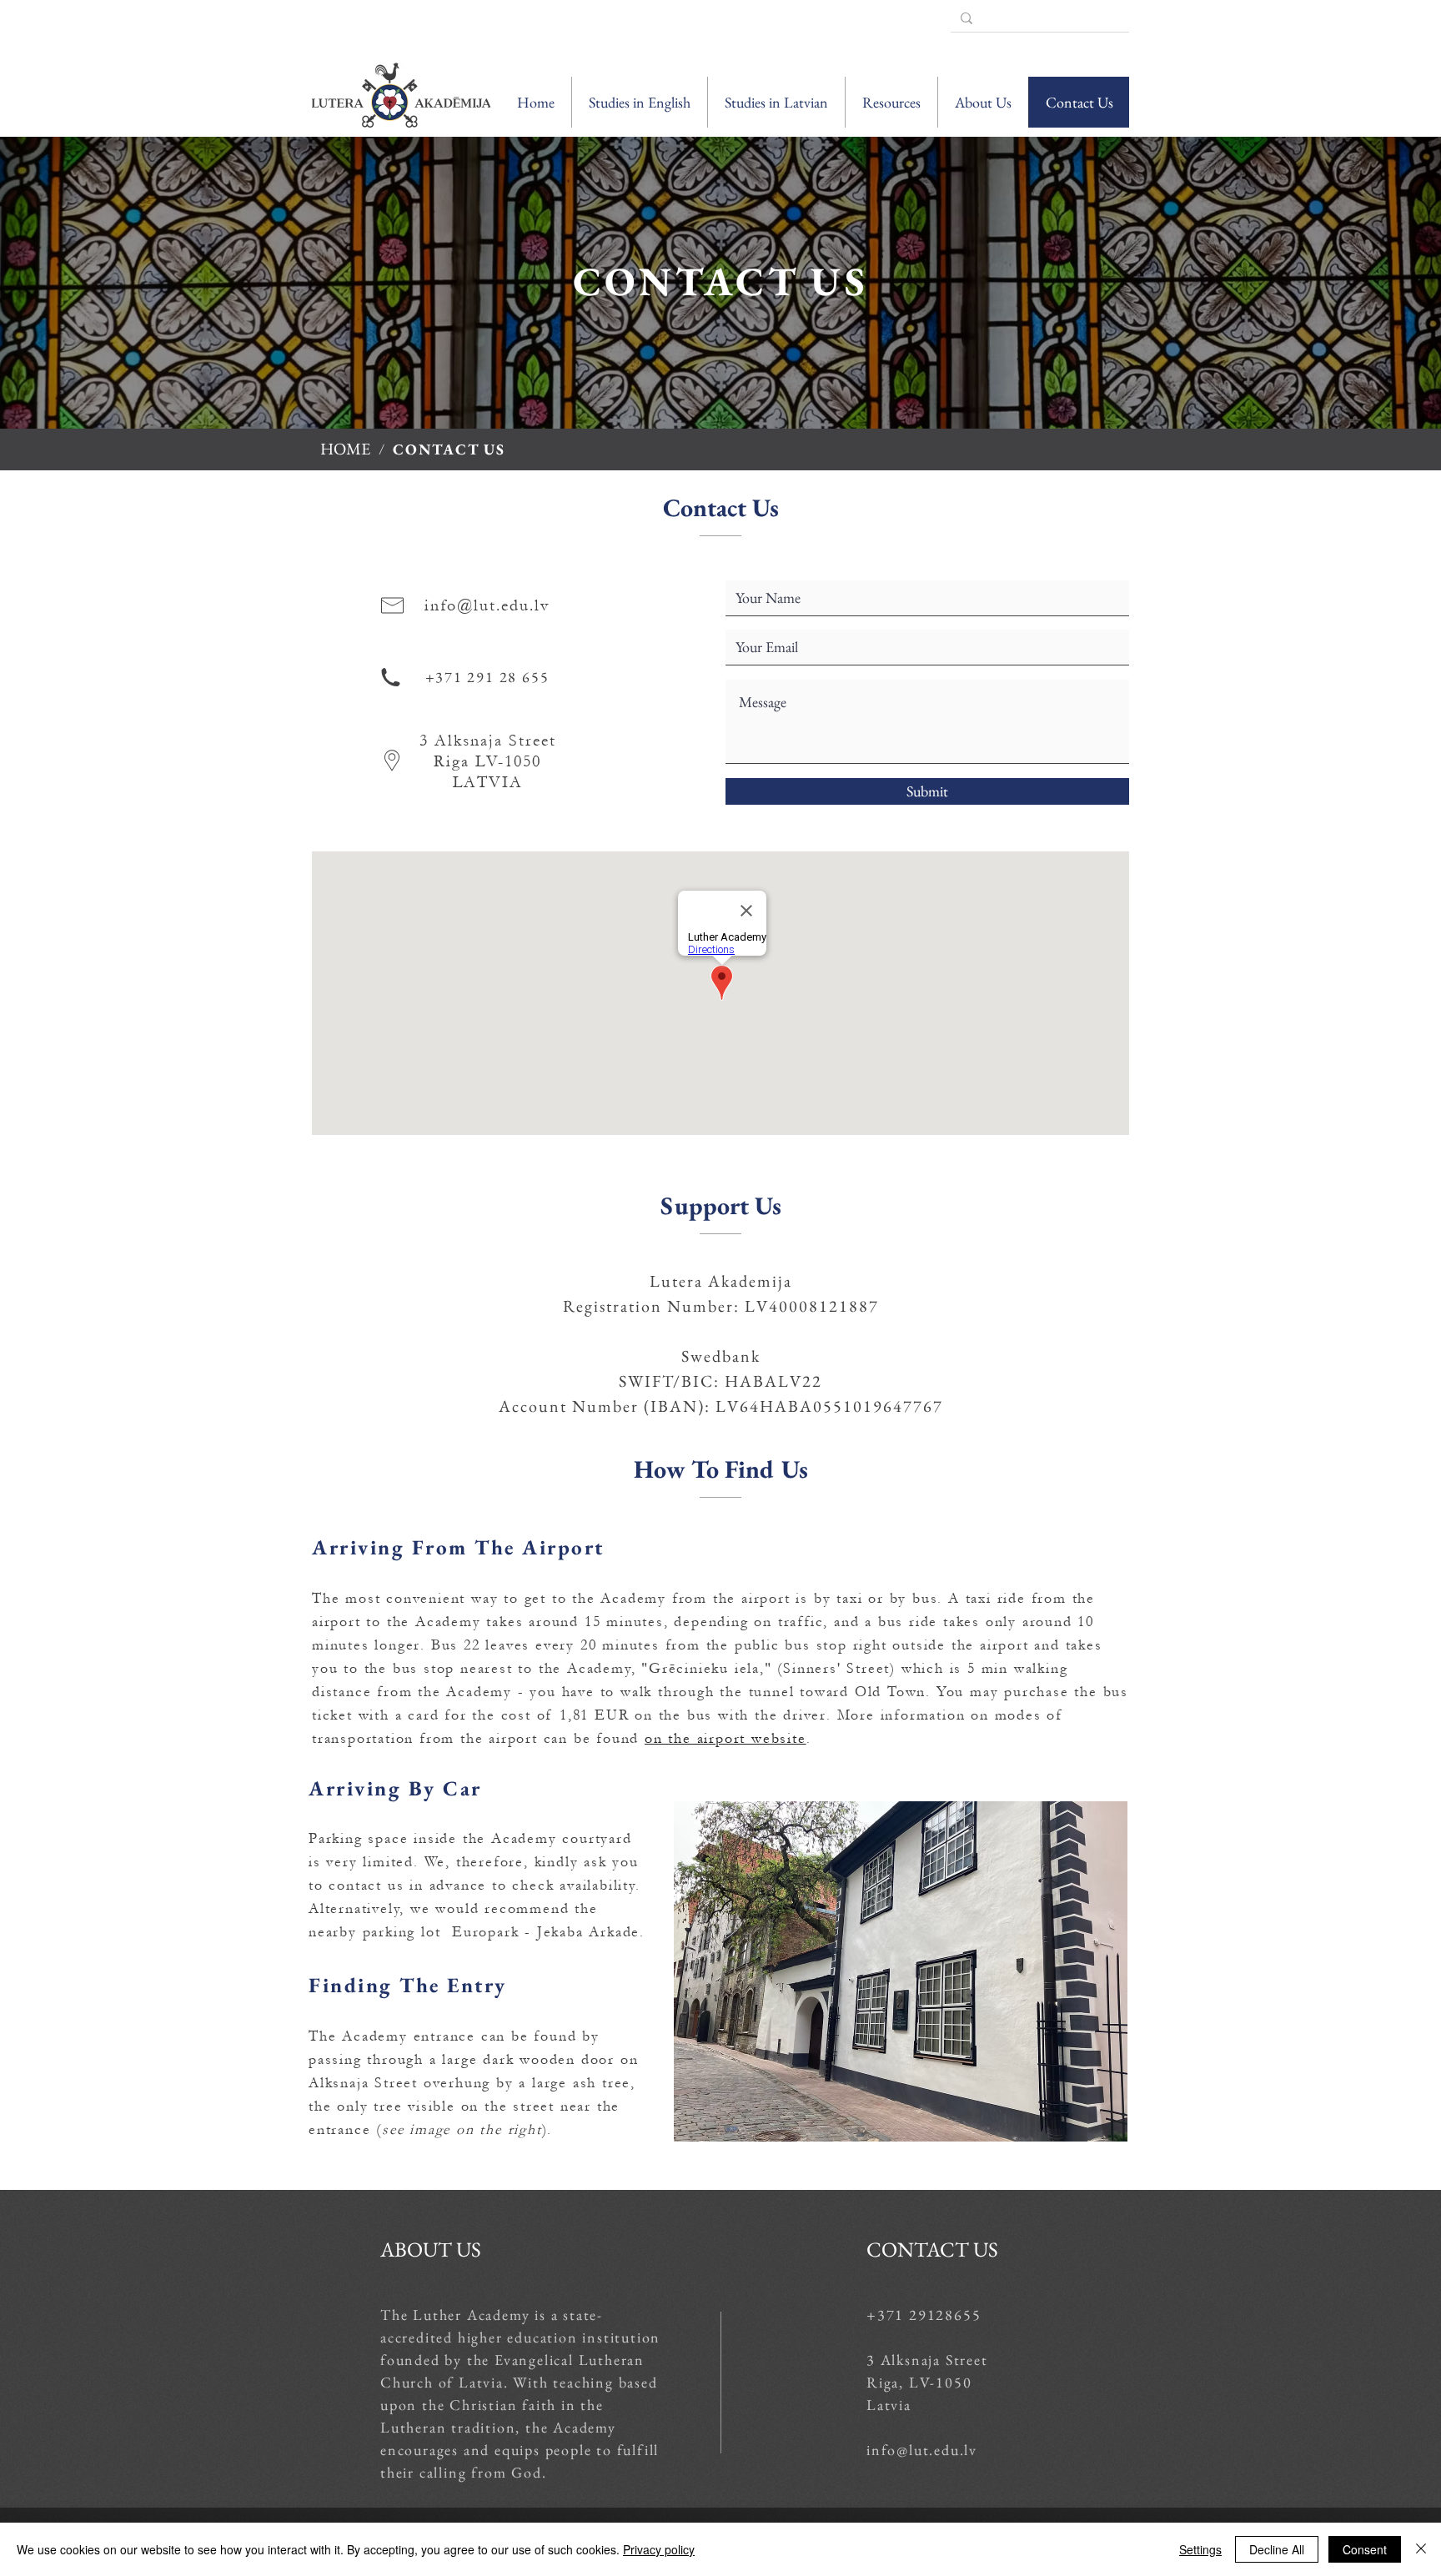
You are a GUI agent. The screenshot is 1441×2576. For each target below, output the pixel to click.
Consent (1365, 2549)
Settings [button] (1200, 2549)
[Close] (1421, 2549)
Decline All (1277, 2549)
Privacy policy (659, 2549)
